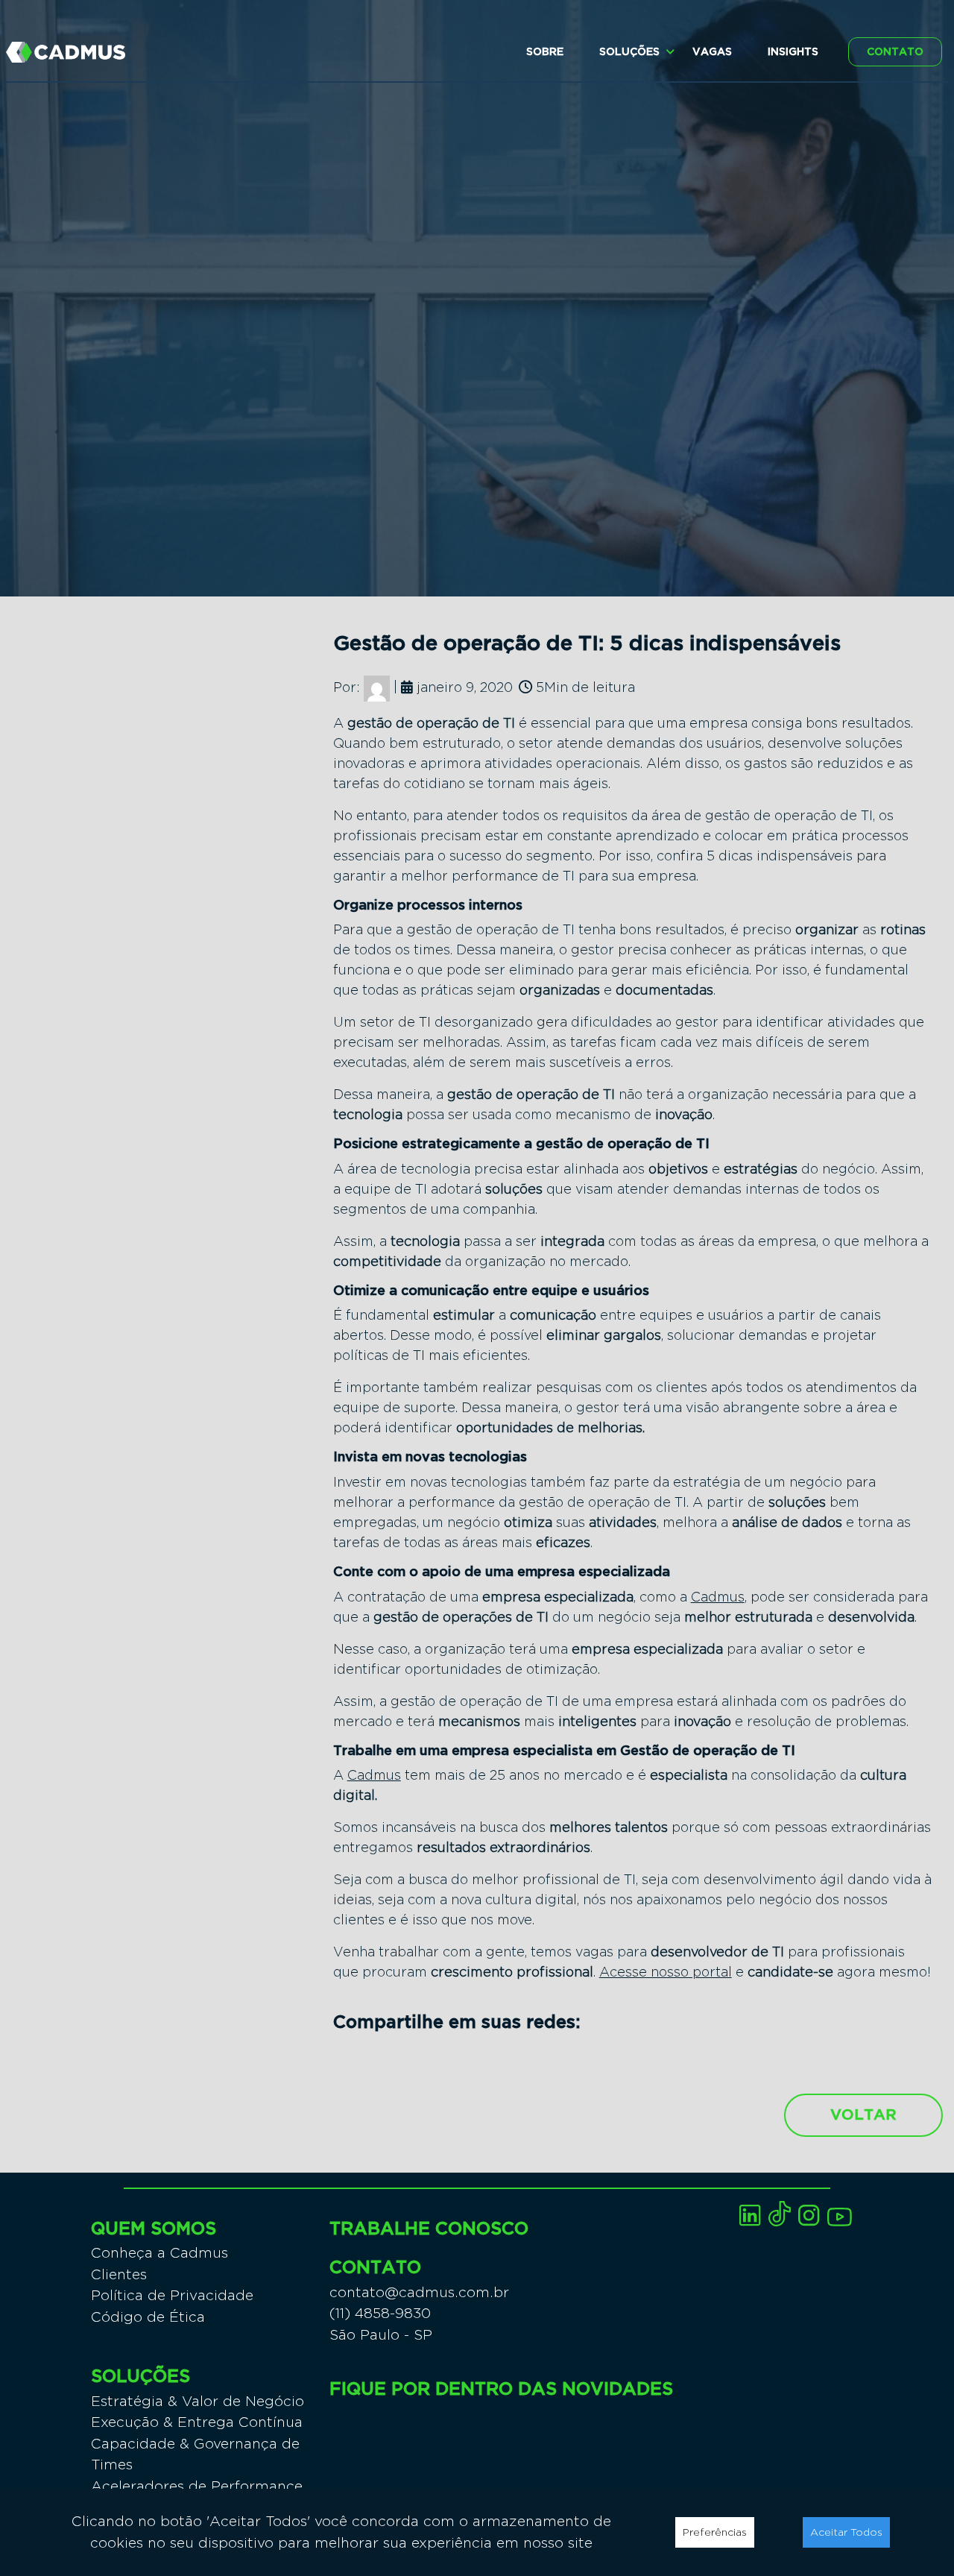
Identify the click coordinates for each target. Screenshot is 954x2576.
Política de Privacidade (172, 2295)
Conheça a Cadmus (159, 2253)
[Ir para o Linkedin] (750, 2216)
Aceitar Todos (846, 2532)
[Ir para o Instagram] (809, 2216)
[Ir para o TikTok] (780, 2214)
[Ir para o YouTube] (840, 2217)
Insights (793, 52)
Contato (895, 52)
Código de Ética (148, 2317)
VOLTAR (863, 2115)
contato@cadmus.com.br (419, 2292)
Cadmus (718, 1597)
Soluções (629, 52)
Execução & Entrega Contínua (197, 2422)
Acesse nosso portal (666, 1972)
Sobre (545, 52)
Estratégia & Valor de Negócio (198, 2401)
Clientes (119, 2274)
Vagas (712, 52)
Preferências (715, 2532)
